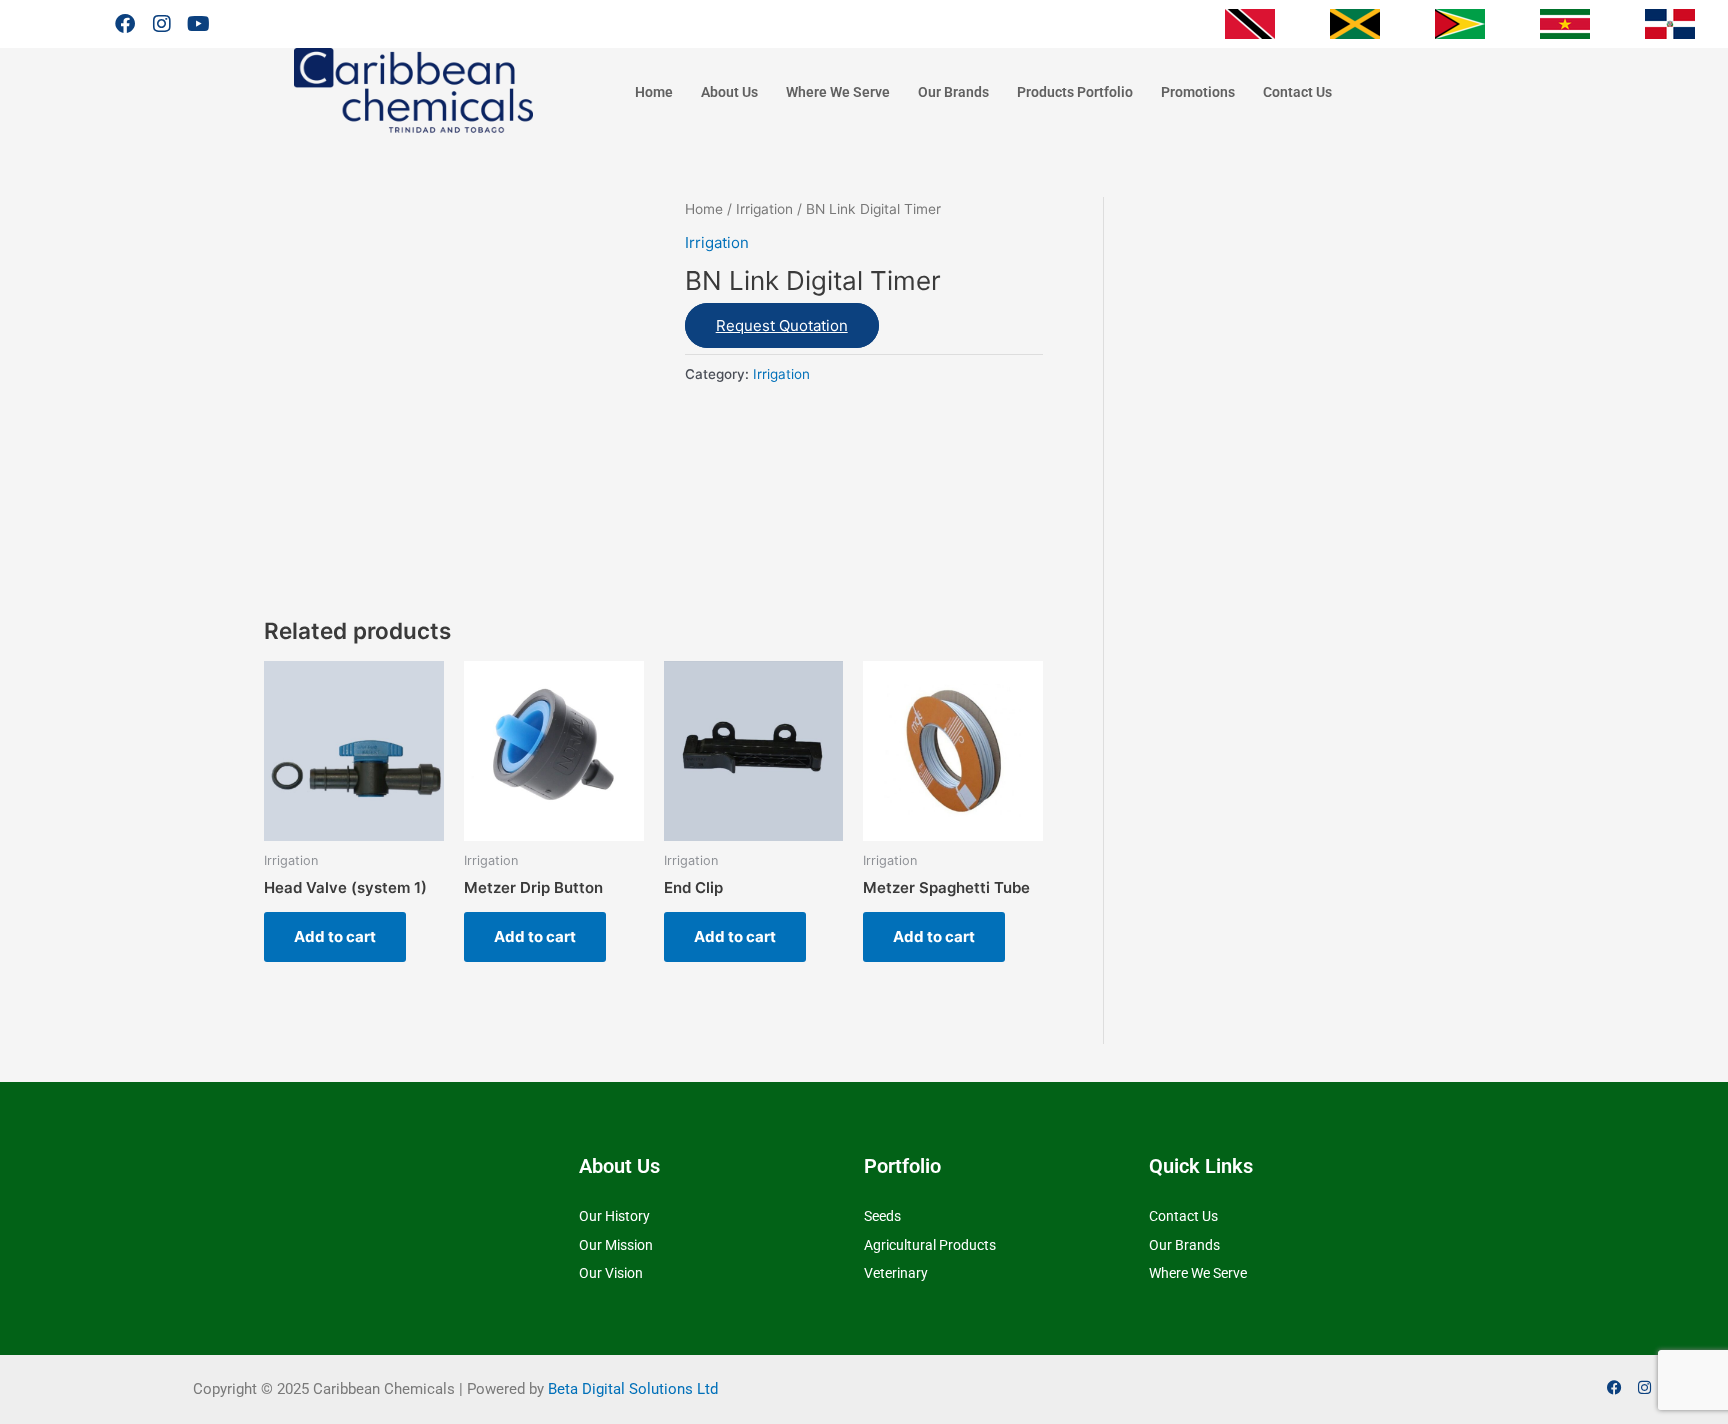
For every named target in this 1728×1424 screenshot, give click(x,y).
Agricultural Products (930, 1245)
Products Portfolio (1075, 92)
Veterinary (896, 1273)
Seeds (882, 1216)
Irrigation (764, 209)
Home (654, 92)
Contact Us (1297, 92)
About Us (729, 92)
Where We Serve (838, 92)
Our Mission (616, 1245)
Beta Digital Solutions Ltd (633, 1389)
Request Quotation (782, 325)
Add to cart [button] (335, 936)
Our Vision (611, 1273)
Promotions (1198, 92)
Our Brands (953, 92)
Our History (614, 1216)
